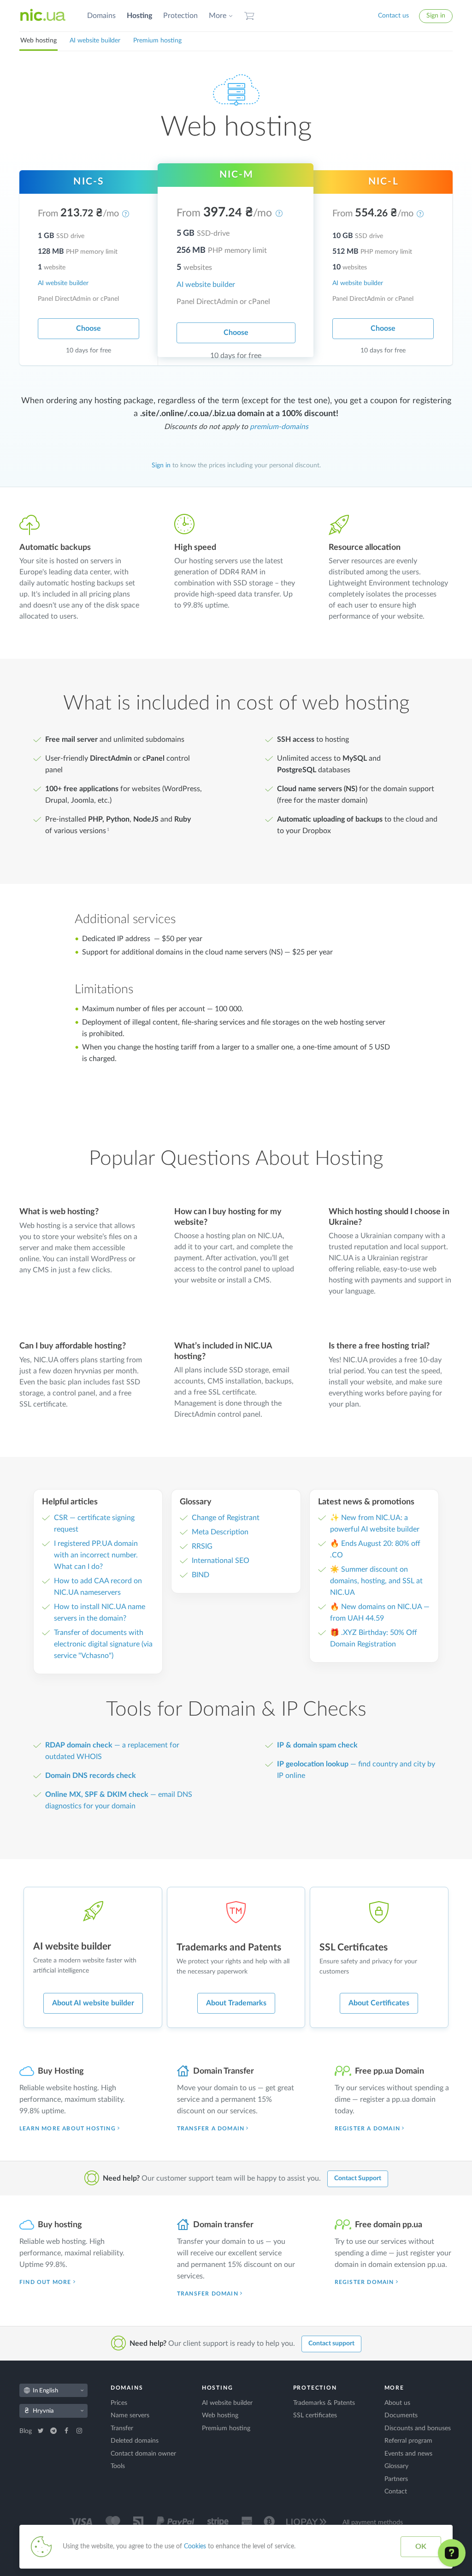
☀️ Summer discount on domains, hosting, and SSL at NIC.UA (376, 1581)
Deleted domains (135, 2441)
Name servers (130, 2415)
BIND (201, 1575)
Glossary (396, 2466)
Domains (101, 16)
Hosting (139, 16)
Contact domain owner (143, 2454)
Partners (396, 2479)
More (218, 16)
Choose (88, 328)
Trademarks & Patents (324, 2403)
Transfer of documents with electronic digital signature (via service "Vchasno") (103, 1644)
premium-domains (279, 427)
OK (421, 2546)
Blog (27, 2431)
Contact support (331, 2343)
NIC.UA (43, 16)
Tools (118, 2466)
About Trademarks (236, 2003)
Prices (119, 2403)
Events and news (408, 2454)
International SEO (221, 1561)
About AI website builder (93, 2003)
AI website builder (95, 41)
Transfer (122, 2428)
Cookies (195, 2546)
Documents (401, 2415)
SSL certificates (315, 2415)
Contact (396, 2492)
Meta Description (220, 1532)
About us (397, 2403)
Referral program (408, 2441)
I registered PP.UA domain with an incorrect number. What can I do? (96, 1555)
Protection (180, 16)
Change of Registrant (226, 1518)
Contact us (393, 16)
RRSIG (202, 1546)
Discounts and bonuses (418, 2428)
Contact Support (358, 2178)
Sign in (436, 16)
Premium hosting (157, 41)
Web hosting (38, 41)
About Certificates (379, 2003)
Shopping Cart (249, 16)
